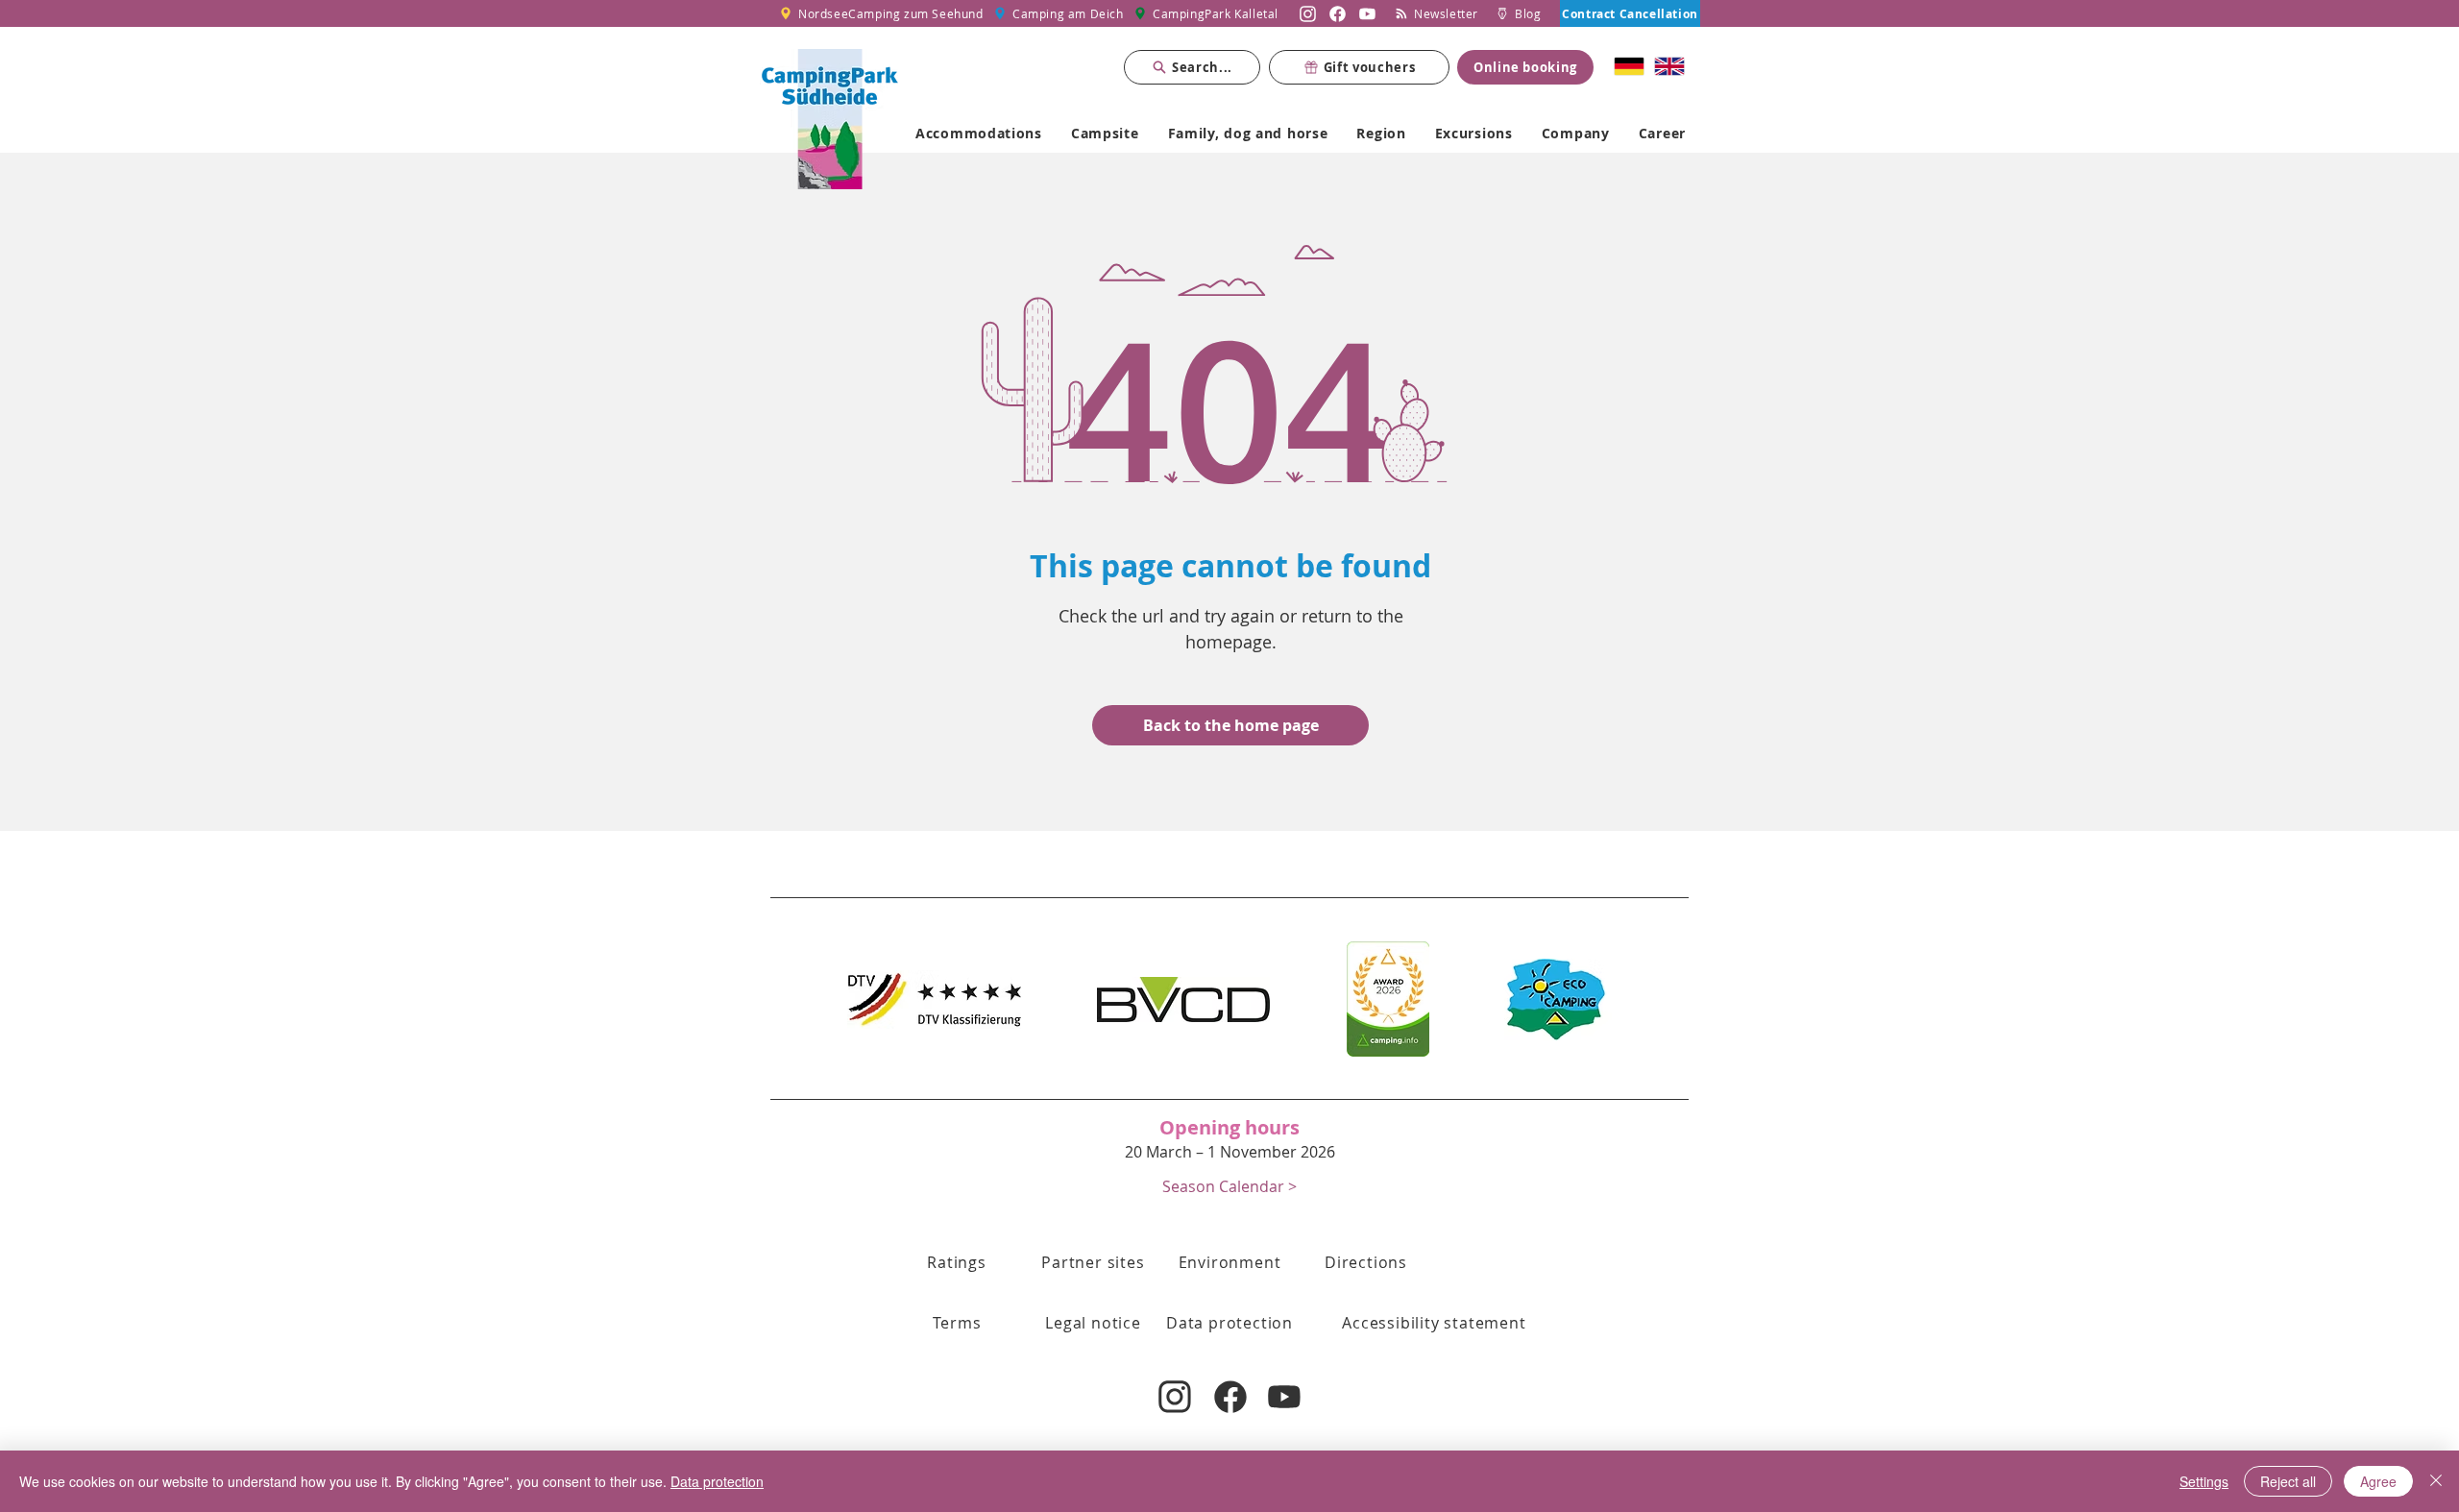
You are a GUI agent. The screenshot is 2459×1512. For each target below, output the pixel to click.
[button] (1229, 1186)
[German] (1630, 66)
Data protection (717, 1481)
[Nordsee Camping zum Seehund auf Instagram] (1308, 13)
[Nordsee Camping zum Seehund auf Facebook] (1338, 13)
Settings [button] (2204, 1481)
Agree (2378, 1481)
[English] (1669, 66)
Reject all (2288, 1481)
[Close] (2436, 1481)
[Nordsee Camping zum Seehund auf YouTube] (1367, 13)
